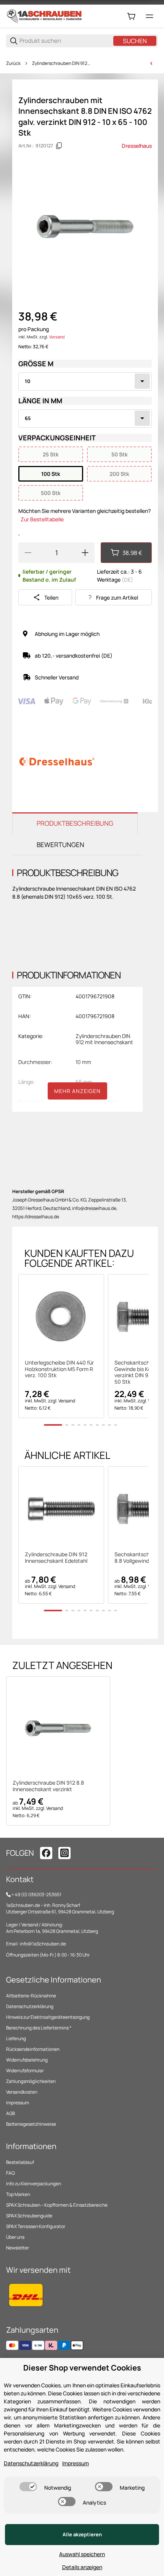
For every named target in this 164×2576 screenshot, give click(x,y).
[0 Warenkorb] (131, 16)
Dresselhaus (137, 146)
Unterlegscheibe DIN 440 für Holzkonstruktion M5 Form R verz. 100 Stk (59, 1369)
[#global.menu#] (150, 16)
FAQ (10, 2173)
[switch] (28, 2487)
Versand (57, 337)
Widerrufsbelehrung (27, 2060)
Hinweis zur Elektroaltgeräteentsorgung (48, 2017)
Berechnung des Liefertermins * (39, 2028)
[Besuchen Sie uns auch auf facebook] (46, 1853)
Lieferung (16, 2038)
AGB (10, 2113)
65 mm (84, 1082)
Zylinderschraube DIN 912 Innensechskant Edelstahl (56, 1558)
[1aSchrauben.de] (44, 16)
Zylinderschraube (97, 1102)
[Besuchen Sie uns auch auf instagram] (64, 1853)
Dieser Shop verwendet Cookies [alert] (82, 2368)
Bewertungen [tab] (60, 845)
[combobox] (85, 382)
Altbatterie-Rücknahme (31, 1996)
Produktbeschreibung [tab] (75, 823)
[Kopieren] (59, 146)
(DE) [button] (127, 580)
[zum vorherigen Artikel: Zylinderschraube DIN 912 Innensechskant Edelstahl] (151, 63)
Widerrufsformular (25, 2071)
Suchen (135, 41)
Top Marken (18, 2194)
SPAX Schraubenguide (29, 2216)
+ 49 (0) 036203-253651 (36, 1894)
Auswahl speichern (82, 2554)
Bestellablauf (20, 2162)
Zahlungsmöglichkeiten (31, 2081)
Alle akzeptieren (82, 2534)
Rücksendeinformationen (33, 2049)
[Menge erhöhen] (85, 553)
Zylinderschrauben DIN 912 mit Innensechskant (62, 63)
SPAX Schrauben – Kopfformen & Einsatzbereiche (57, 2205)
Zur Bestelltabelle (42, 519)
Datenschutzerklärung (30, 2006)
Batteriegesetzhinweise (31, 2124)
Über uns (15, 2237)
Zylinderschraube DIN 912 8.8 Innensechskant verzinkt (48, 1786)
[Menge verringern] (28, 553)
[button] (61, 1317)
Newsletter (18, 2248)
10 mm (83, 1062)
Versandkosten (22, 2092)
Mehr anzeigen (77, 1091)
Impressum (18, 2103)
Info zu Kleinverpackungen (34, 2184)
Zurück (13, 63)
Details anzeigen (82, 2567)
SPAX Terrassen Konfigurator (36, 2226)
